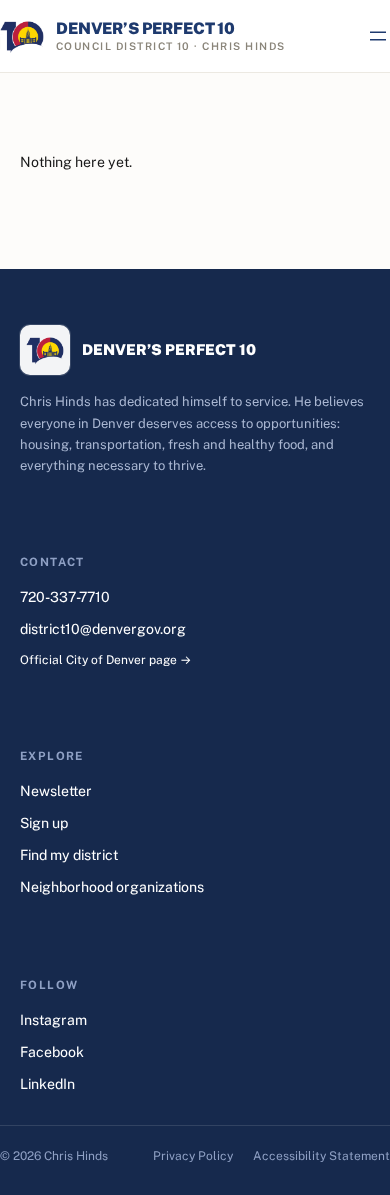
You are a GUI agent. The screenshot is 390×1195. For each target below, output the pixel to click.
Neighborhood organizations (112, 887)
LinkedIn (47, 1084)
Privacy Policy (193, 1156)
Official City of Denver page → (105, 660)
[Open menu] (378, 36)
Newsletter (56, 791)
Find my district (69, 855)
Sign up (44, 823)
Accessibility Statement (321, 1156)
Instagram (53, 1020)
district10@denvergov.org (103, 629)
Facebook (52, 1052)
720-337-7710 (65, 597)
